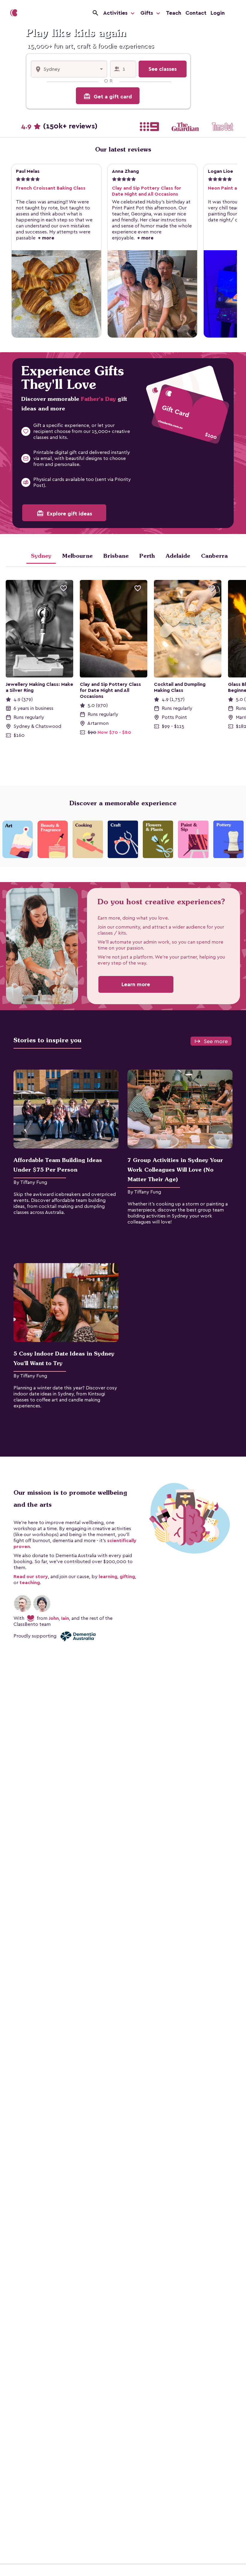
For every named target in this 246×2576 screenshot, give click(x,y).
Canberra (214, 556)
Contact (196, 13)
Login (218, 13)
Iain (65, 1618)
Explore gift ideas (64, 513)
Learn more (136, 984)
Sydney (41, 556)
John (54, 1618)
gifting (127, 1577)
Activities (116, 13)
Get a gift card (108, 96)
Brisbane (116, 556)
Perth (147, 556)
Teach (174, 13)
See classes (163, 69)
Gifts (147, 13)
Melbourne (77, 556)
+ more (45, 238)
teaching (30, 1583)
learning (108, 1577)
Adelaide (178, 556)
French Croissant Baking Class (51, 188)
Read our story (31, 1577)
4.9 (59, 126)
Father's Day (98, 399)
